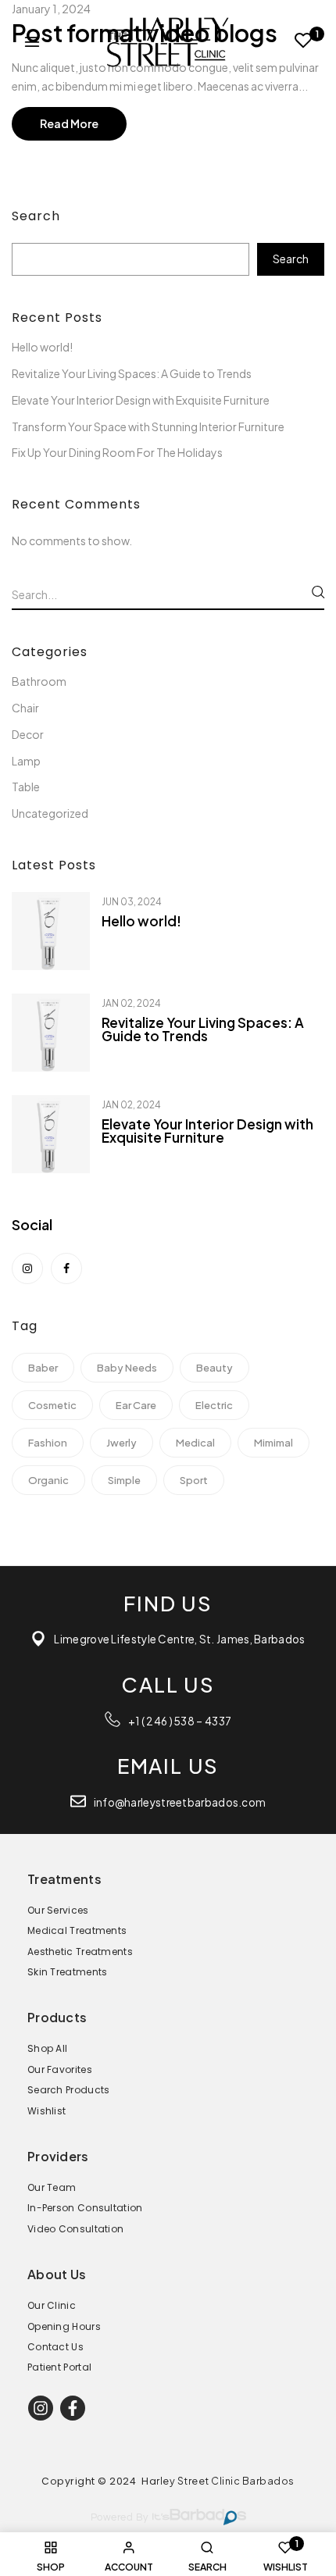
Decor (28, 734)
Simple (124, 1480)
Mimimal (273, 1443)
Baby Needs (127, 1368)
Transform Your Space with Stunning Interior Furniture (148, 426)
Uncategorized (50, 813)
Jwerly (122, 1443)
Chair (25, 708)
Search (36, 216)
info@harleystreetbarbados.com (180, 1802)
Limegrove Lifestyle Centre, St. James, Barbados (179, 1639)
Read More (69, 123)
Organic (48, 1480)
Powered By (120, 2518)
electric (214, 1405)
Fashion (48, 1443)
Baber (43, 1368)
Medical (195, 1443)
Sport (194, 1480)
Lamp (26, 761)
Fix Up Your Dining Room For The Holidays (117, 452)
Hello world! (42, 347)
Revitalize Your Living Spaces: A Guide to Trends (132, 373)
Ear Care (136, 1405)
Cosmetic (52, 1405)
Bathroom (39, 681)
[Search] (318, 592)
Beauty (214, 1368)
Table (26, 787)
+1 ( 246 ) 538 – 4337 (180, 1721)
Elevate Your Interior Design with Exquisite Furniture (141, 400)
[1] (304, 43)
